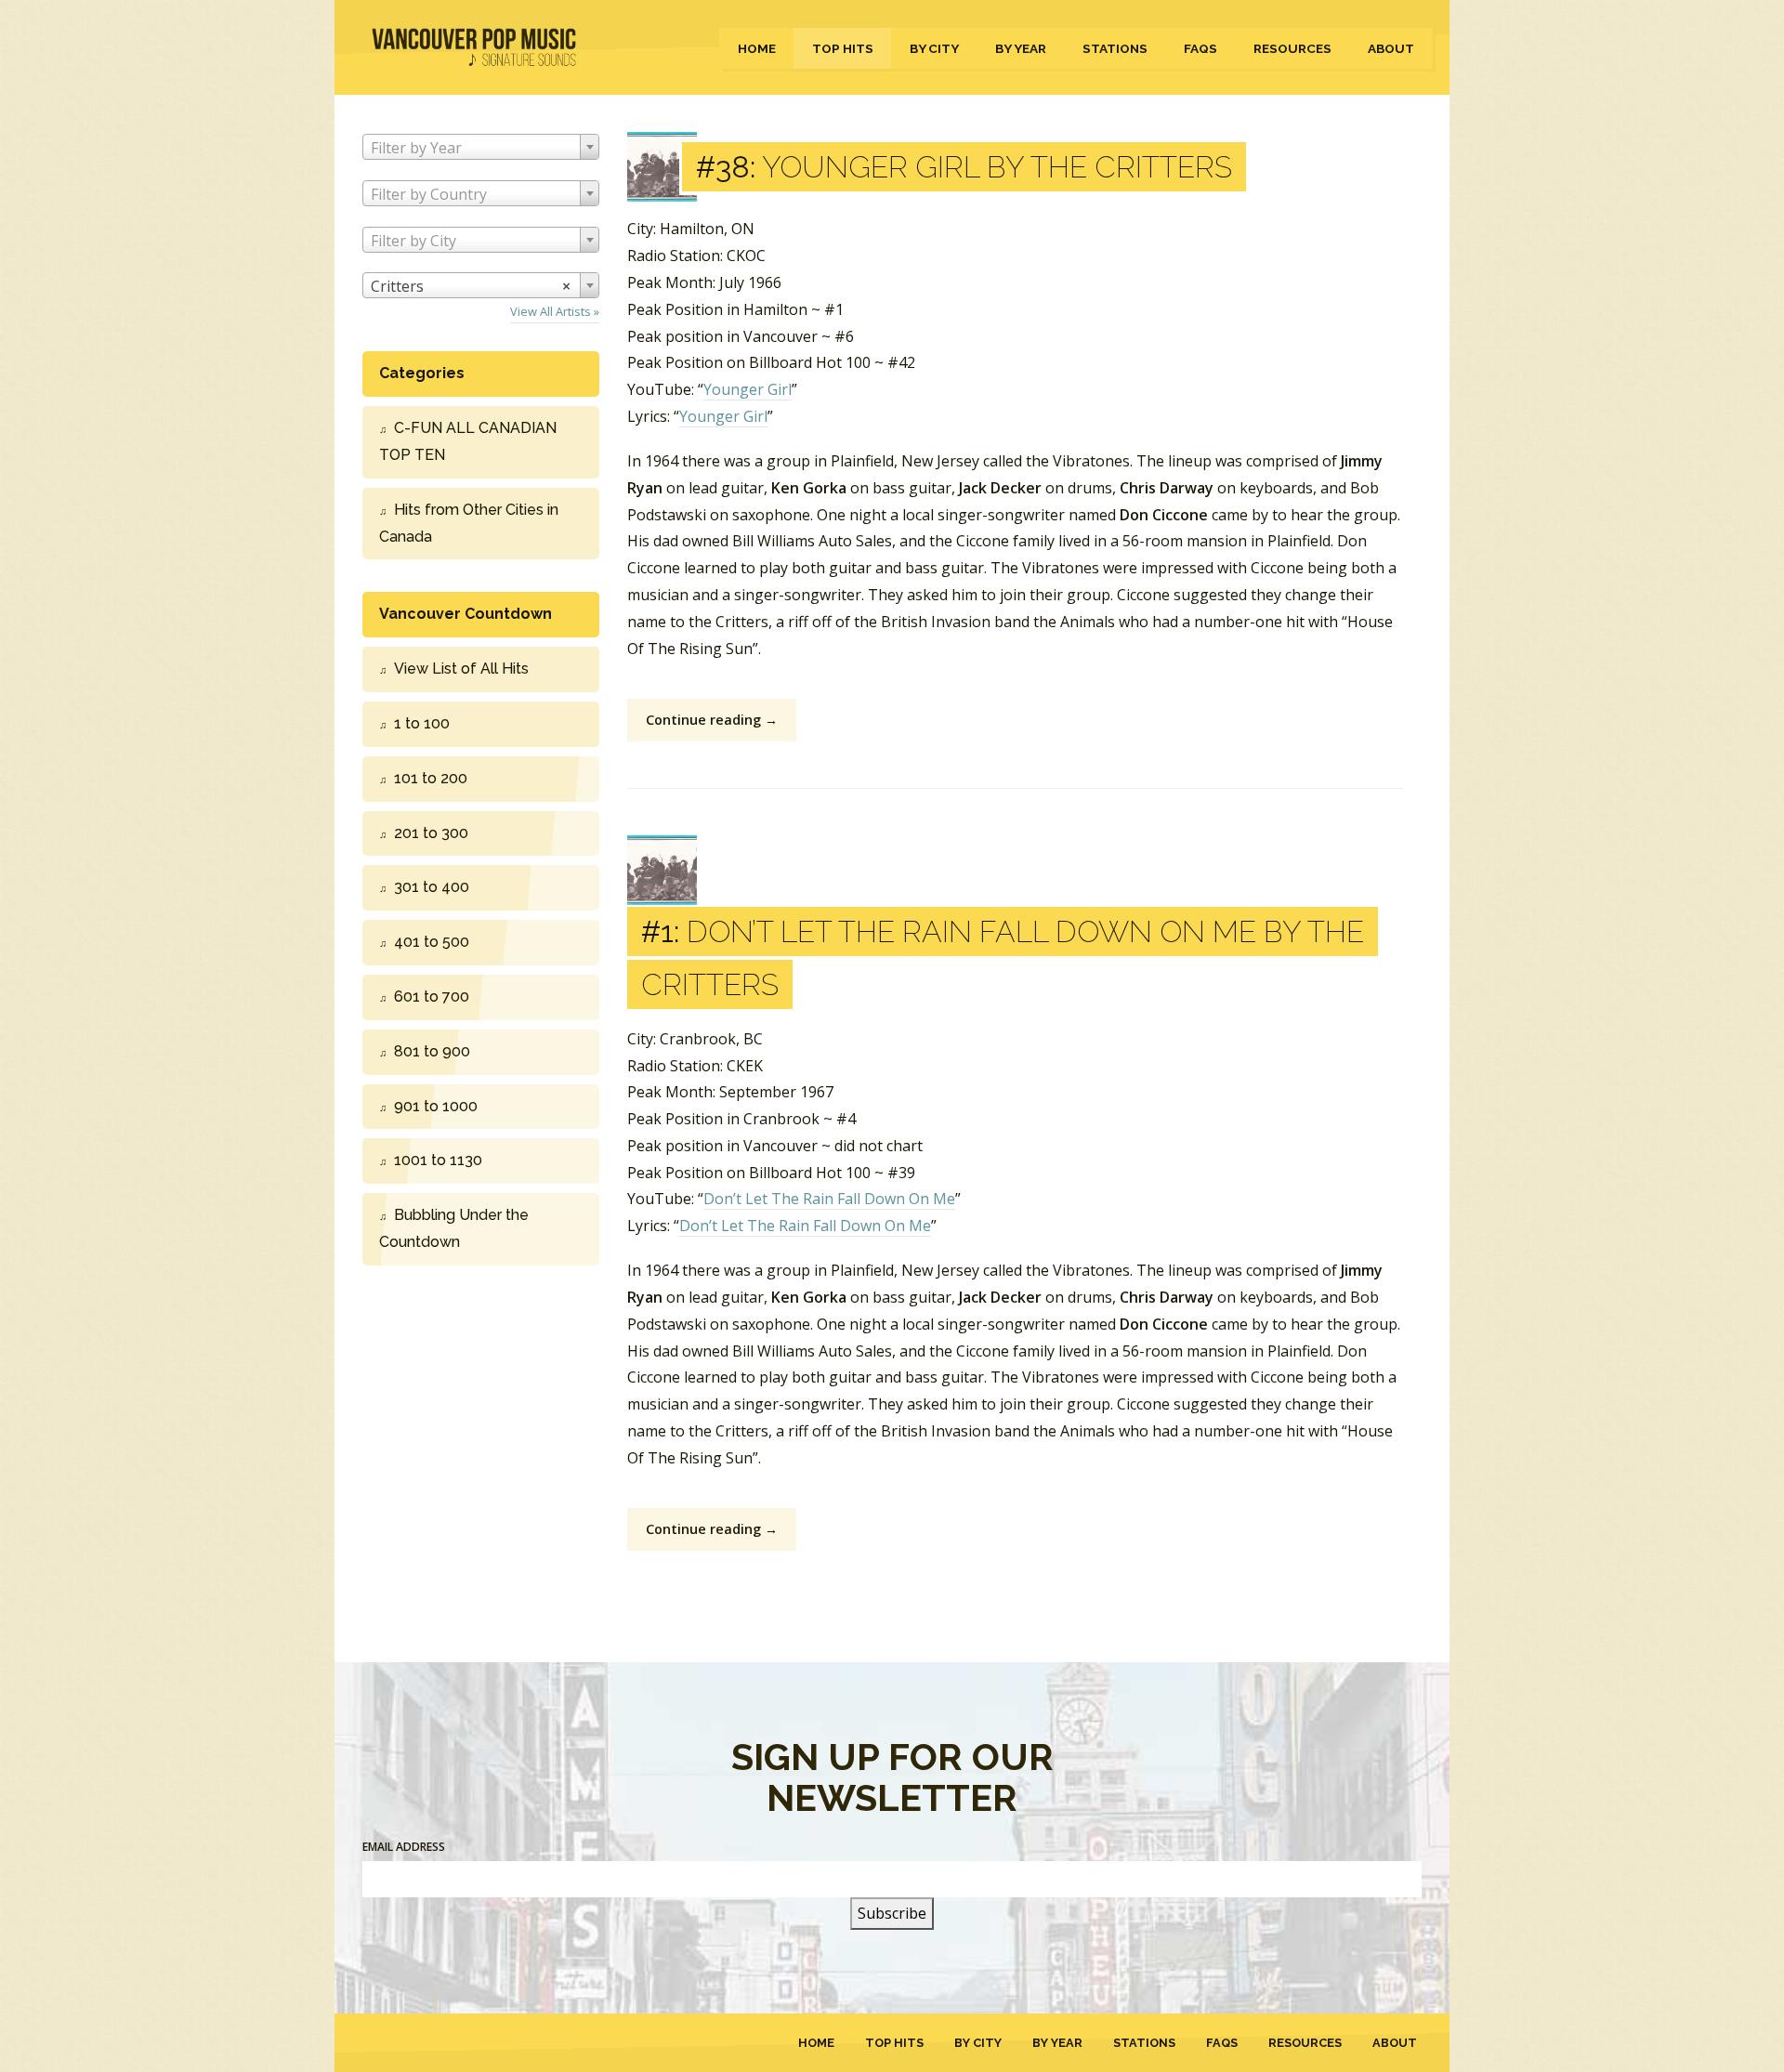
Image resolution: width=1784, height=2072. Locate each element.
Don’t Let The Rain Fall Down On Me (829, 1199)
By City (934, 48)
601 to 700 (432, 997)
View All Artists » (555, 311)
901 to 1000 (436, 1106)
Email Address (404, 1847)
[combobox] (481, 147)
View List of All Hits (461, 669)
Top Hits (843, 48)
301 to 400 (432, 887)
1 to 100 (422, 723)
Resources (1292, 48)
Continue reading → (712, 720)
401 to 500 (432, 942)
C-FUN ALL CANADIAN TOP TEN (468, 441)
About (1391, 48)
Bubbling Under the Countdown (454, 1228)
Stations (1115, 48)
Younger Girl (748, 389)
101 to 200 (431, 778)
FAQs (1200, 48)
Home (757, 48)
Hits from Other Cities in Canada (469, 523)
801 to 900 (432, 1051)
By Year (1021, 48)
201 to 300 (431, 833)
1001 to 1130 (438, 1160)
